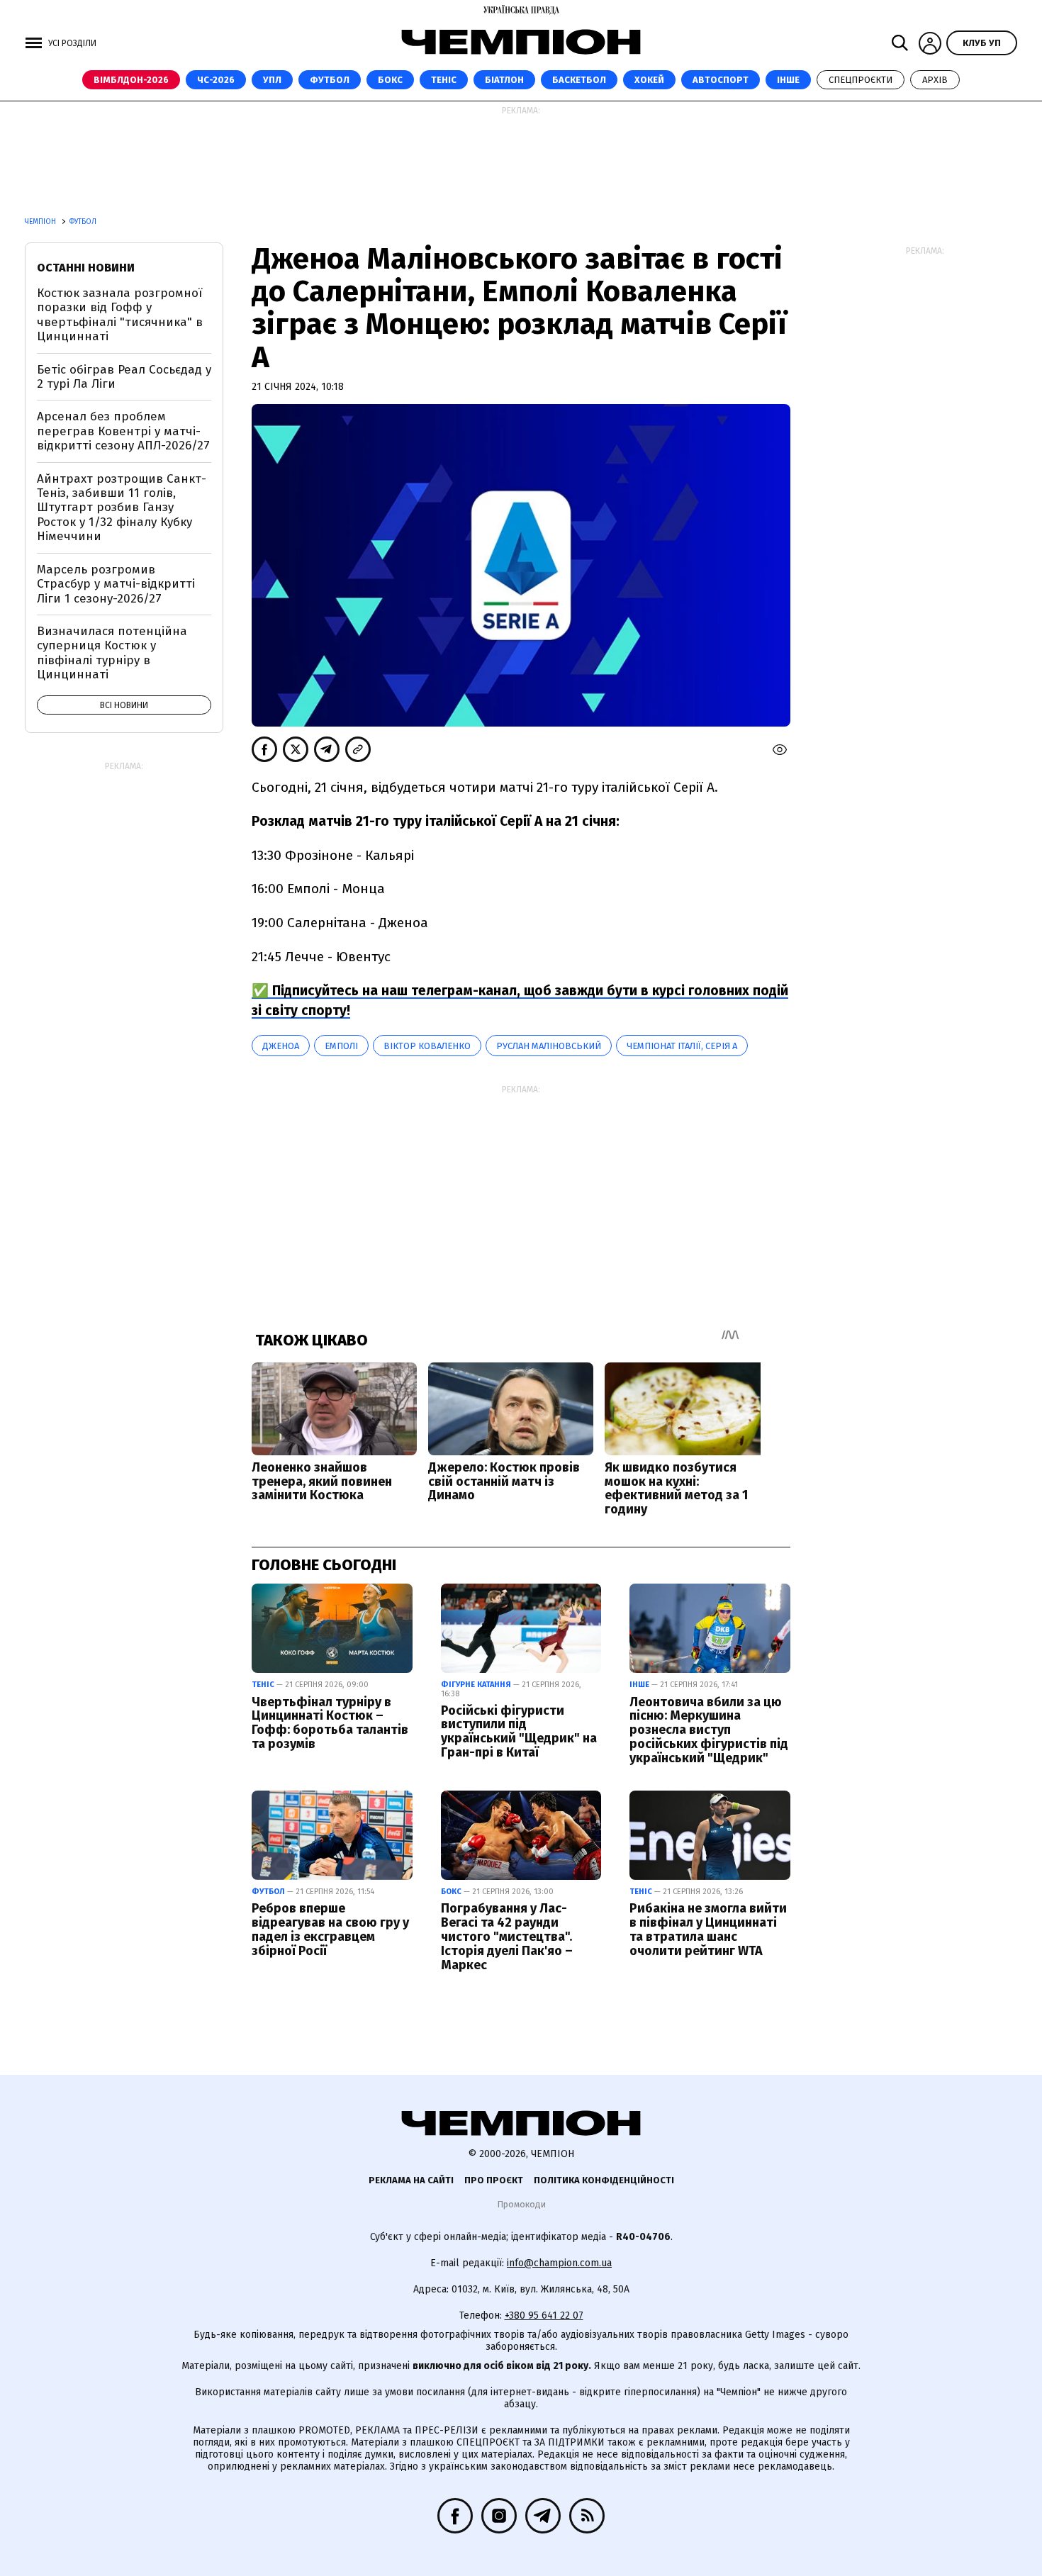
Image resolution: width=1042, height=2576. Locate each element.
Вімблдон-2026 (131, 80)
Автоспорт (721, 80)
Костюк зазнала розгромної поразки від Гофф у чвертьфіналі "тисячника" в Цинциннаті (120, 315)
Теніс (444, 80)
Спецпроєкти (861, 80)
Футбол (330, 80)
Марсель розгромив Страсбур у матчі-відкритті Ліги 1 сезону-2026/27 (116, 584)
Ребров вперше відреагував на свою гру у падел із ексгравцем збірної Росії (330, 1929)
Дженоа (281, 1046)
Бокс (390, 80)
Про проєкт (494, 2180)
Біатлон (504, 80)
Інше (788, 80)
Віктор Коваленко (427, 1046)
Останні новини (86, 268)
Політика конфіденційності (604, 2180)
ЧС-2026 (216, 80)
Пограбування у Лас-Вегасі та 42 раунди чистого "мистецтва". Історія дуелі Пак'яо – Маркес (507, 1936)
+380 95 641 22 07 (544, 2315)
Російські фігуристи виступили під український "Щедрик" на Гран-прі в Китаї (519, 1731)
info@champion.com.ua (559, 2263)
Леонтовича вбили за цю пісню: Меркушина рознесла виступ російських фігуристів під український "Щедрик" (709, 1730)
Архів (935, 80)
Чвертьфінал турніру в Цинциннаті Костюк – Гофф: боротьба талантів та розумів (330, 1723)
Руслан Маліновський (549, 1046)
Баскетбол (579, 80)
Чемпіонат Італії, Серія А (682, 1046)
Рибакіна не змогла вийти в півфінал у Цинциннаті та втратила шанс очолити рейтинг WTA (708, 1929)
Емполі (341, 1046)
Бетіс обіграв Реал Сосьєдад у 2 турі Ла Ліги (124, 377)
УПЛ (272, 80)
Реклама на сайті (411, 2180)
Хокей (649, 80)
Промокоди (521, 2204)
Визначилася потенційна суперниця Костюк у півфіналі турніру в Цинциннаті (112, 653)
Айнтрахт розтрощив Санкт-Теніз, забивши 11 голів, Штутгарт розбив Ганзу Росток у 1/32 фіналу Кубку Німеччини (122, 508)
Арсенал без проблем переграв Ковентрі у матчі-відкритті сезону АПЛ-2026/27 (123, 431)
